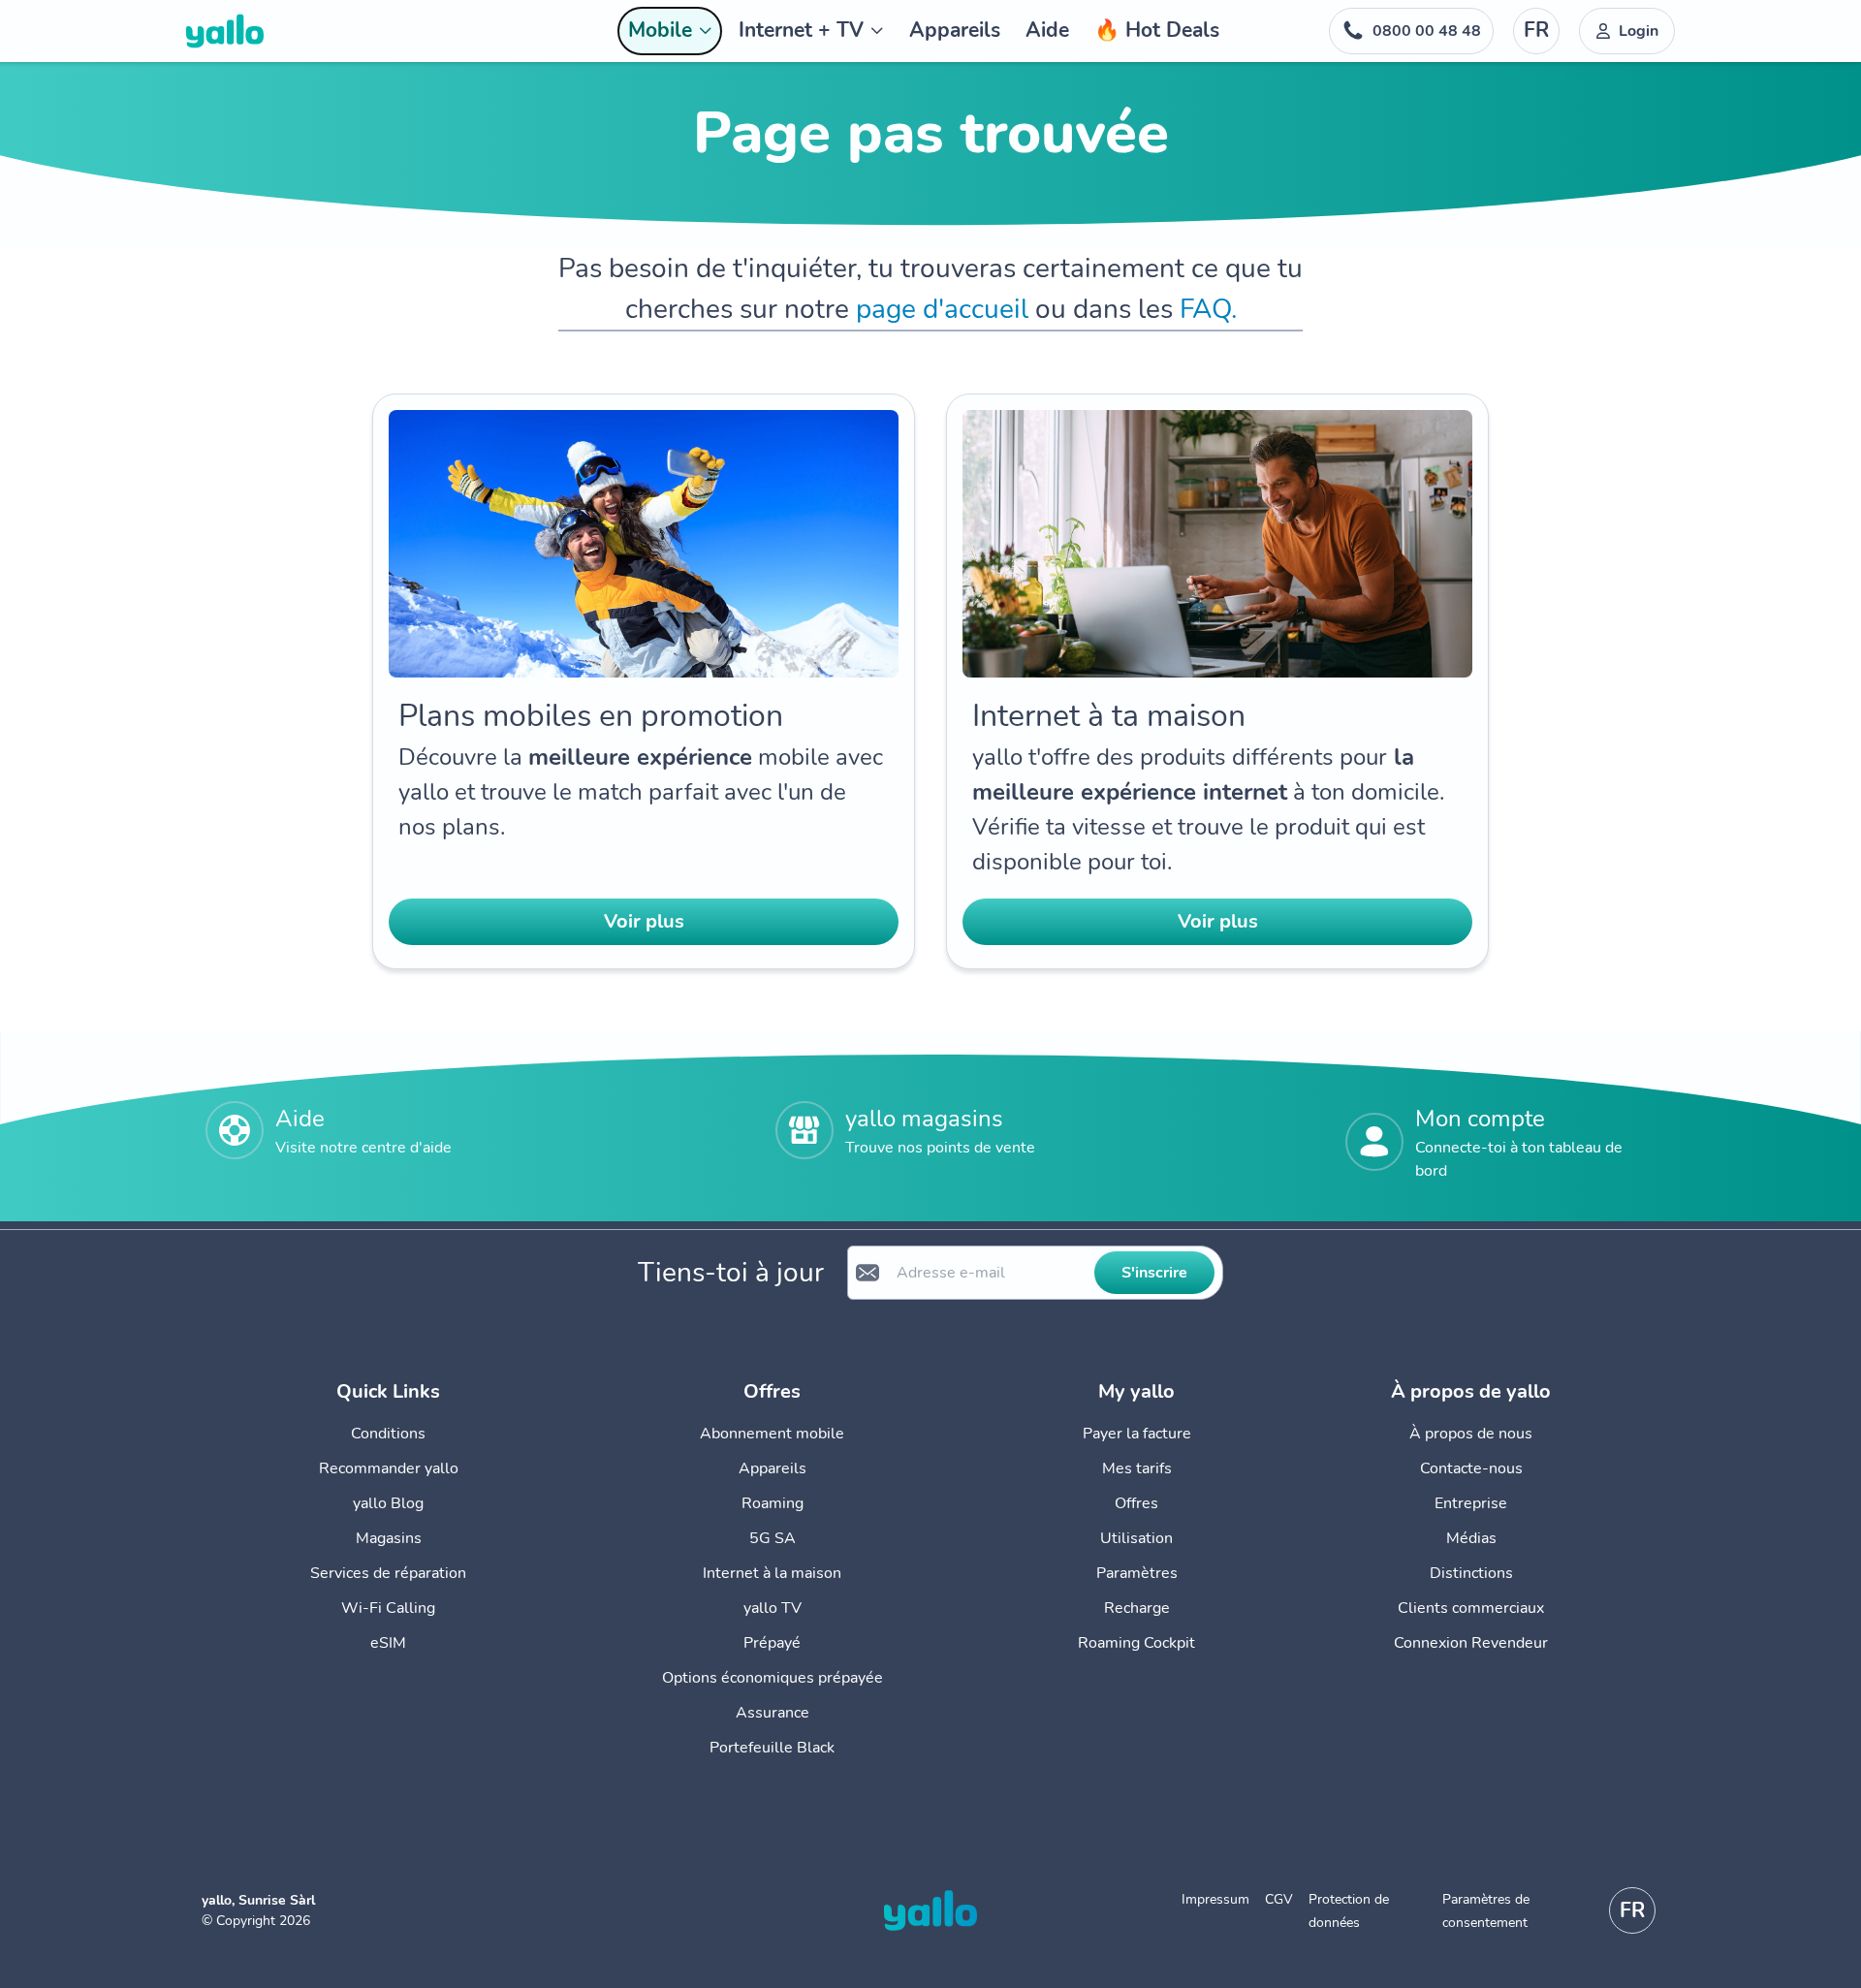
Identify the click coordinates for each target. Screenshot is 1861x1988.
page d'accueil (942, 309)
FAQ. (1208, 309)
